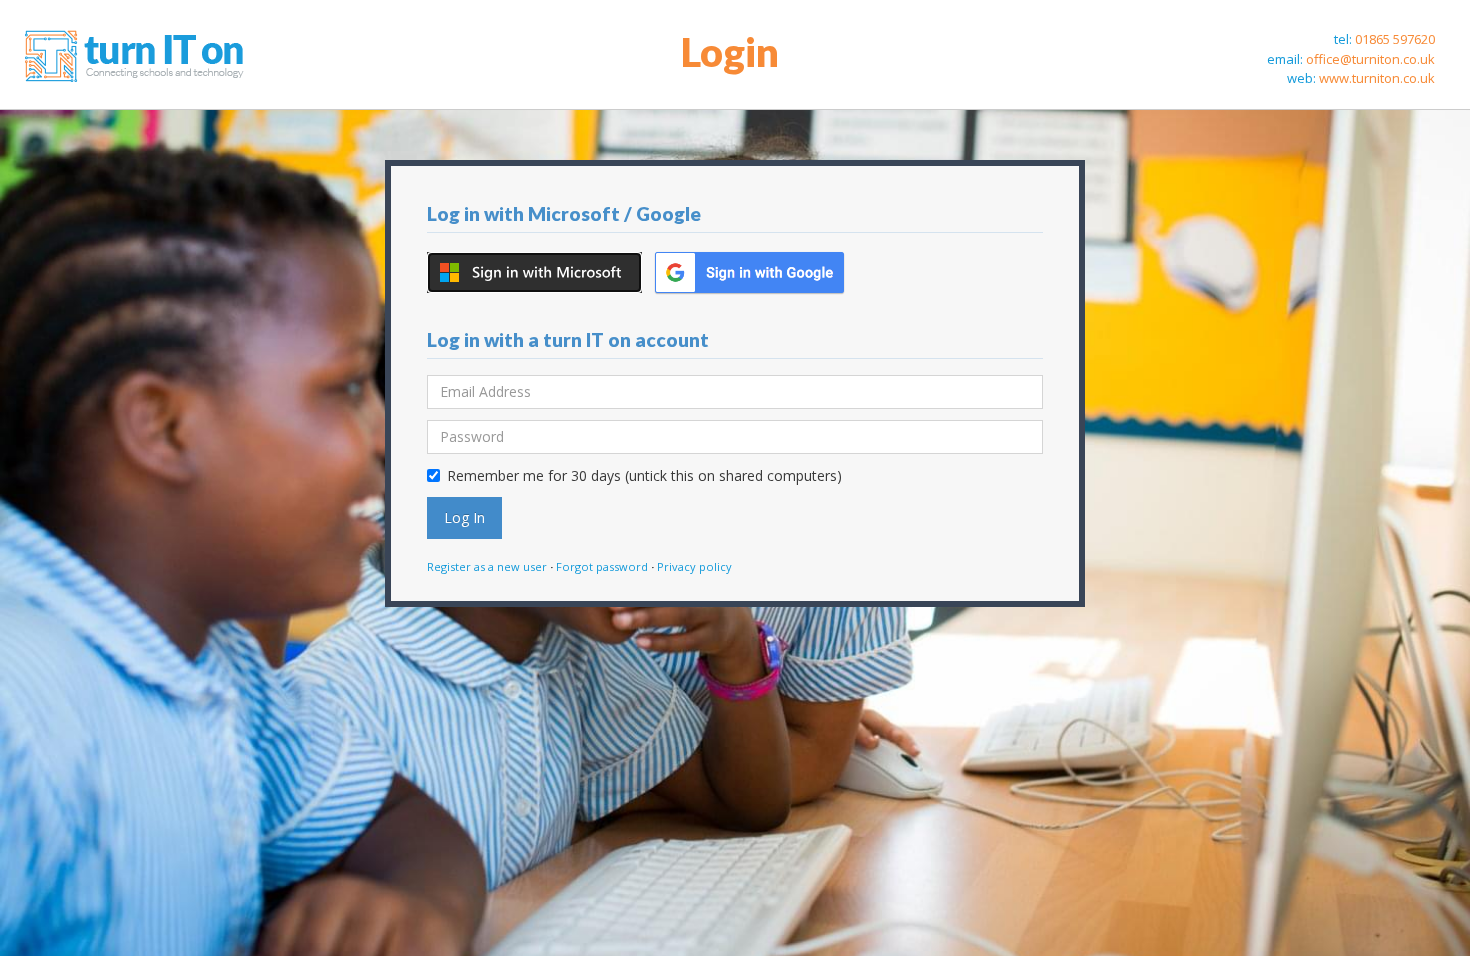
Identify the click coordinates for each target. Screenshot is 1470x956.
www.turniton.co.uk (1377, 78)
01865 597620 (1395, 39)
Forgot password (602, 566)
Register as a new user (487, 566)
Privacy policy (694, 566)
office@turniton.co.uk (1370, 59)
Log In (464, 517)
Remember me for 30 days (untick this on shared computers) (644, 475)
